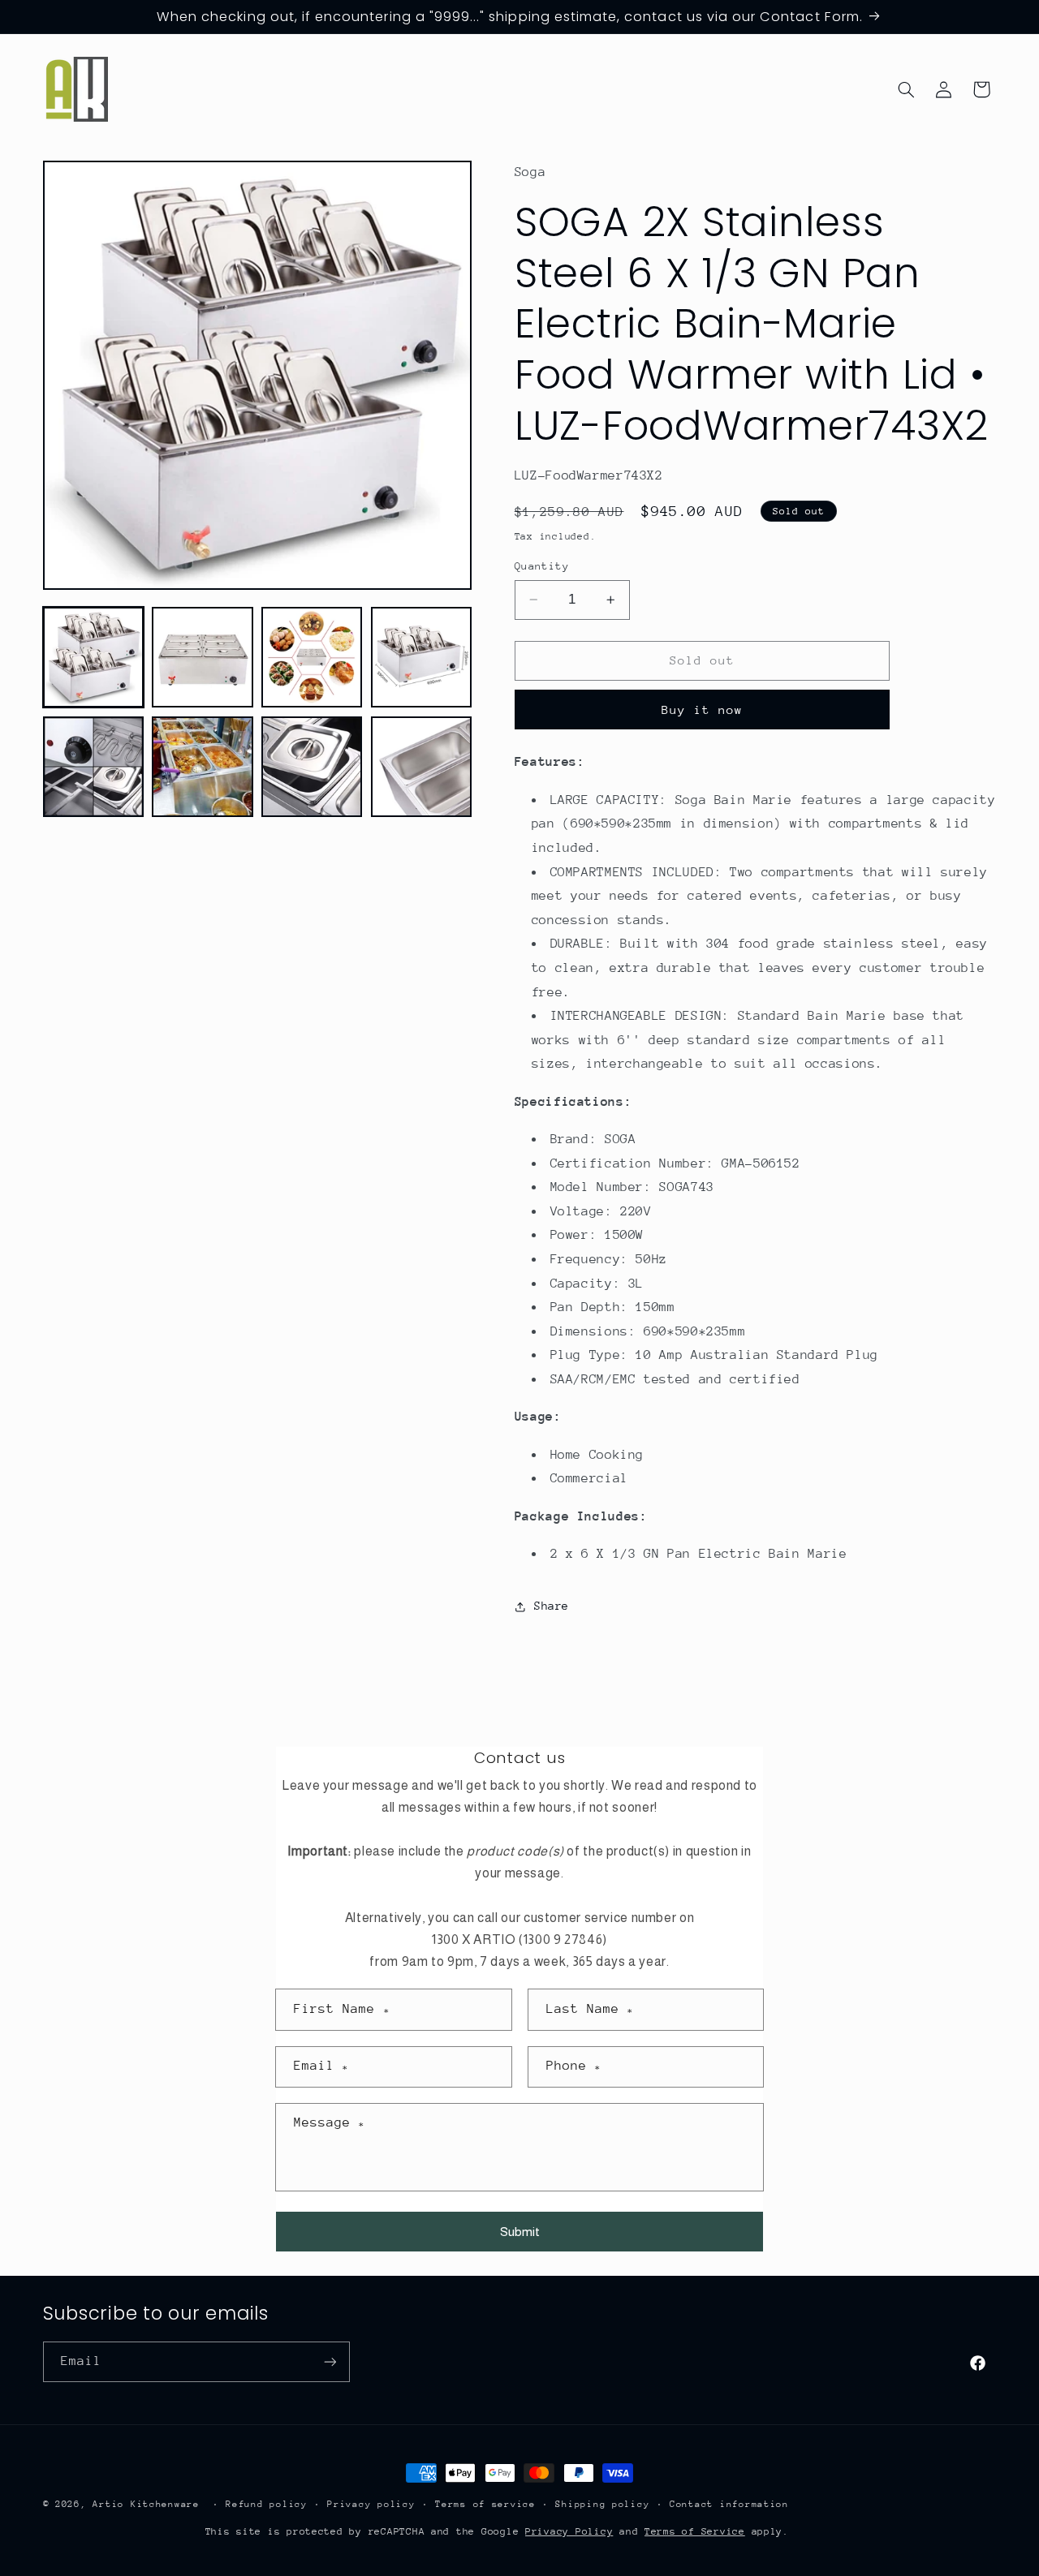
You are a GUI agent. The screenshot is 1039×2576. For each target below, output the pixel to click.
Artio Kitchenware (146, 2504)
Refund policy (267, 2504)
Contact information (729, 2504)
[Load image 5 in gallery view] (93, 767)
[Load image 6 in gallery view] (202, 767)
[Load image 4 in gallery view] (421, 657)
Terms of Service (695, 2531)
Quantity (542, 566)
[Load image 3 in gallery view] (312, 657)
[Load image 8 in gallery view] (421, 767)
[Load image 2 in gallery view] (202, 657)
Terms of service (485, 2504)
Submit (520, 2232)
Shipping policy (602, 2504)
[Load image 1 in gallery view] (93, 657)
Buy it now (703, 710)
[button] (906, 89)
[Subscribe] (330, 2361)
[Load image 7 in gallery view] (312, 767)
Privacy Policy (569, 2531)
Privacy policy (371, 2504)
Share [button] (552, 1606)
